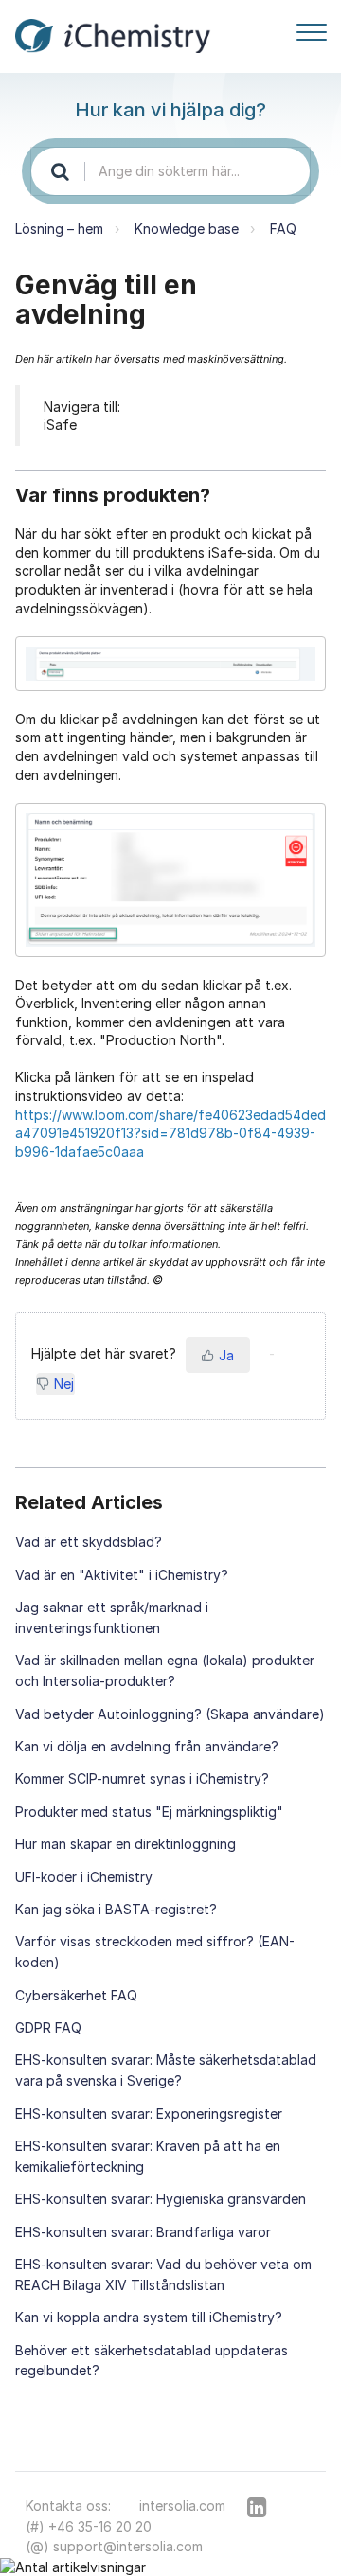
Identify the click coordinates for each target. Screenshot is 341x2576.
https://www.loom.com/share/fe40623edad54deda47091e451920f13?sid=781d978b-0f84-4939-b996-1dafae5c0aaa (170, 1133)
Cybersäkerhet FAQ (76, 1995)
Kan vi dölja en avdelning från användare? (147, 1746)
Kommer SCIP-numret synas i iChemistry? (142, 1778)
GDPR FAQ (48, 2027)
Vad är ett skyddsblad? (89, 1542)
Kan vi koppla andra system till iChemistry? (149, 2317)
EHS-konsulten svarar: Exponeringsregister (149, 2114)
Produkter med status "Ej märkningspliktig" (149, 1812)
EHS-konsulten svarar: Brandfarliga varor (143, 2232)
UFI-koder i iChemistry (84, 1877)
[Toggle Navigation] (312, 28)
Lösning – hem (59, 229)
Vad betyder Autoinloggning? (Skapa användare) (170, 1714)
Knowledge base (187, 229)
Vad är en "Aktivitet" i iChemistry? (122, 1575)
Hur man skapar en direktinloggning (126, 1844)
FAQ (283, 229)
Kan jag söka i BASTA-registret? (116, 1909)
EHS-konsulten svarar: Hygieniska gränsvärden (161, 2199)
